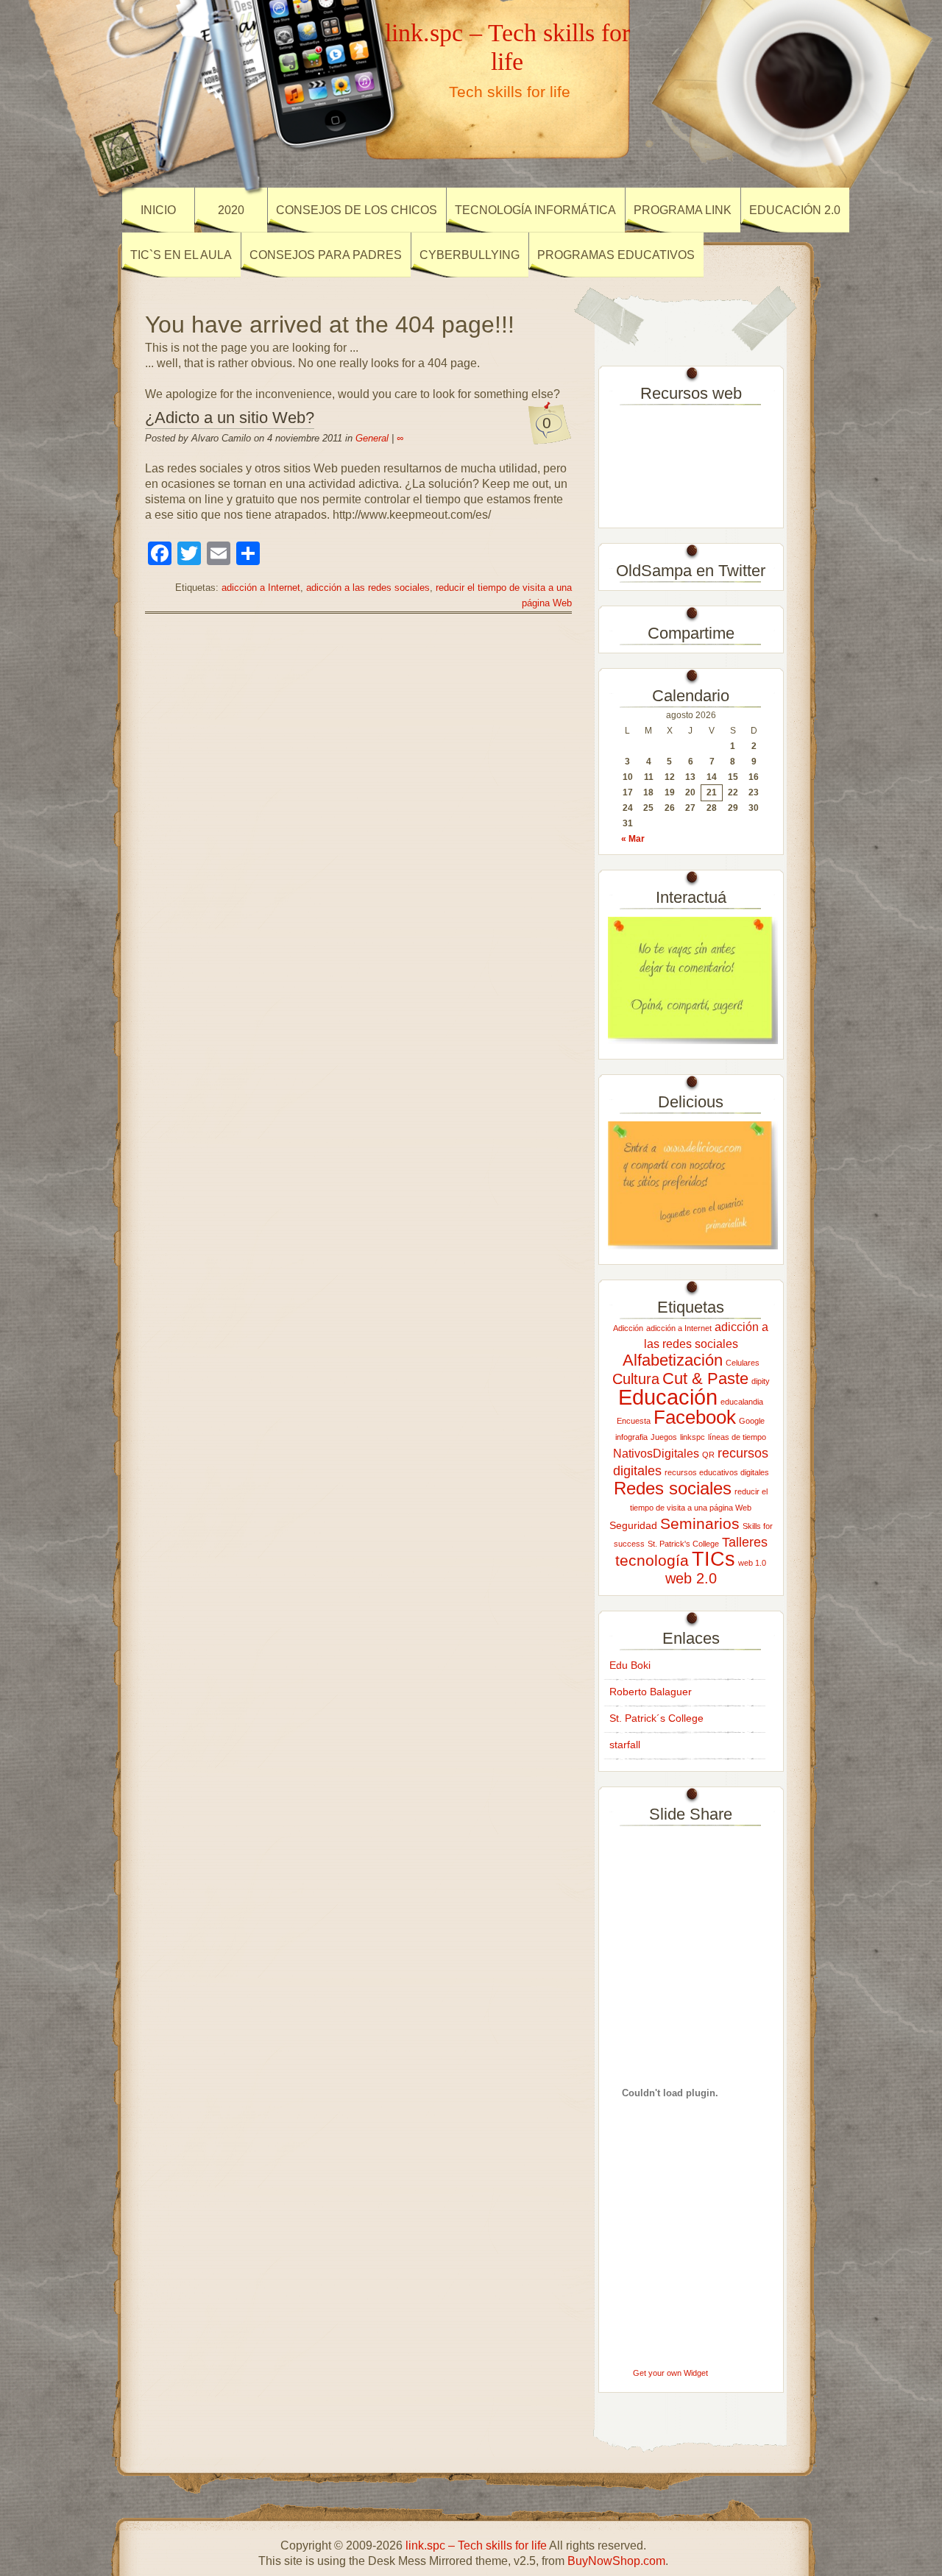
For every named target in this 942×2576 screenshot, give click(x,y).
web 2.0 (691, 1578)
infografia (631, 1437)
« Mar (633, 839)
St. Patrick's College (683, 1544)
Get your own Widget (670, 2373)
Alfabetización (673, 1360)
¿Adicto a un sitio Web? (230, 418)
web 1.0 (752, 1563)
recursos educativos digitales (717, 1472)
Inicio (158, 210)
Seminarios (700, 1523)
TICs (713, 1559)
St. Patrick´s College (656, 1718)
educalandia (742, 1402)
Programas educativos (616, 255)
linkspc (693, 1437)
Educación (668, 1397)
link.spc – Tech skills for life (507, 47)
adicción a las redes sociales (368, 588)
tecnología (652, 1560)
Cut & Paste (705, 1379)
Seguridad (633, 1525)
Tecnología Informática (535, 210)
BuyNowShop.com (616, 2561)
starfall (625, 1745)
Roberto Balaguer (651, 1692)
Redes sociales (673, 1488)
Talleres (745, 1542)
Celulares (743, 1363)
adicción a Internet (261, 588)
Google (752, 1421)
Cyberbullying (470, 255)
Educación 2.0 (795, 210)
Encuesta (634, 1421)
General (372, 438)
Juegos (664, 1437)
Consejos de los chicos (357, 210)
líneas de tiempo (737, 1437)
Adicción (628, 1328)
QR (708, 1455)
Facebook (695, 1417)
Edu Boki (630, 1665)
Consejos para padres (326, 255)
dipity (761, 1381)
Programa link (683, 210)
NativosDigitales (656, 1453)
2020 (231, 210)
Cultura (636, 1379)
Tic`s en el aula (181, 255)
